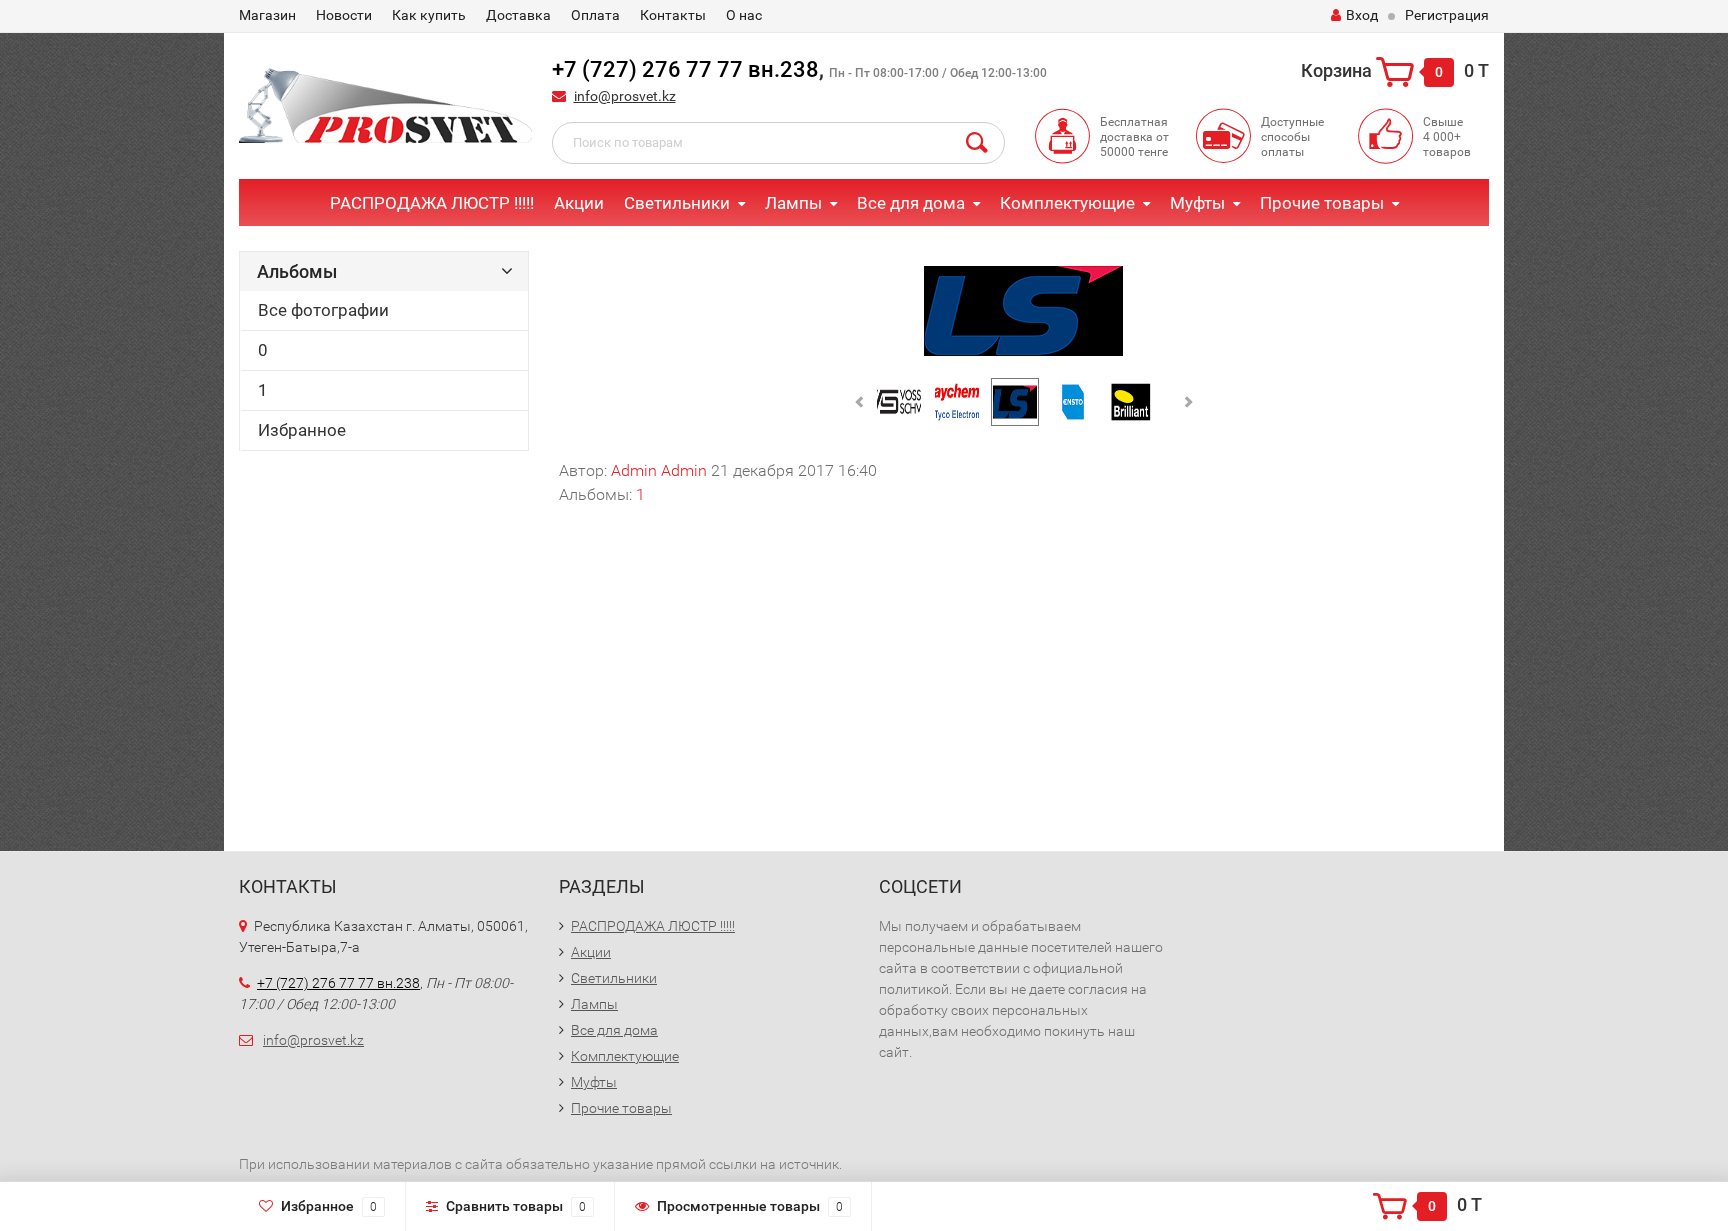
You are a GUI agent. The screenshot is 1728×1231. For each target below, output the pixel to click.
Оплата (595, 15)
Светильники (677, 203)
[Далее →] (1024, 309)
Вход (1362, 15)
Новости (344, 15)
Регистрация (1447, 15)
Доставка (518, 15)
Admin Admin (659, 470)
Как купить (429, 15)
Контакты (673, 15)
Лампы (793, 203)
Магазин (267, 15)
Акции (579, 203)
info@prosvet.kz (625, 96)
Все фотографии (323, 310)
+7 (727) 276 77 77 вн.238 (685, 69)
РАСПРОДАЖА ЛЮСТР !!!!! (432, 203)
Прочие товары (1322, 203)
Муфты (1197, 203)
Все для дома (911, 203)
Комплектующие (1067, 203)
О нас (744, 15)
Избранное (302, 430)
